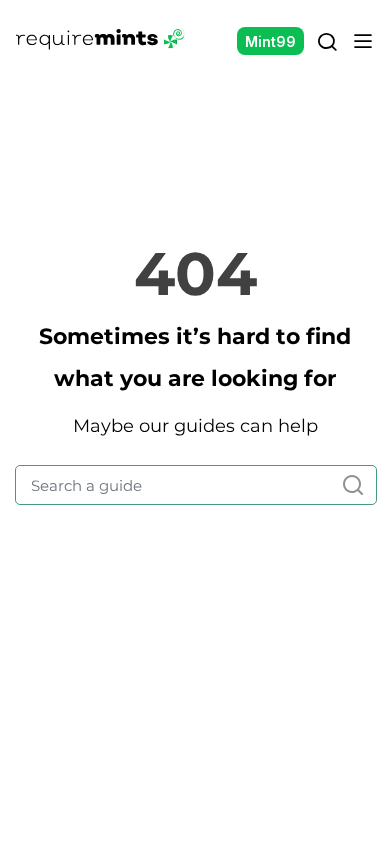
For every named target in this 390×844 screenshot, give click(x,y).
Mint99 (270, 41)
